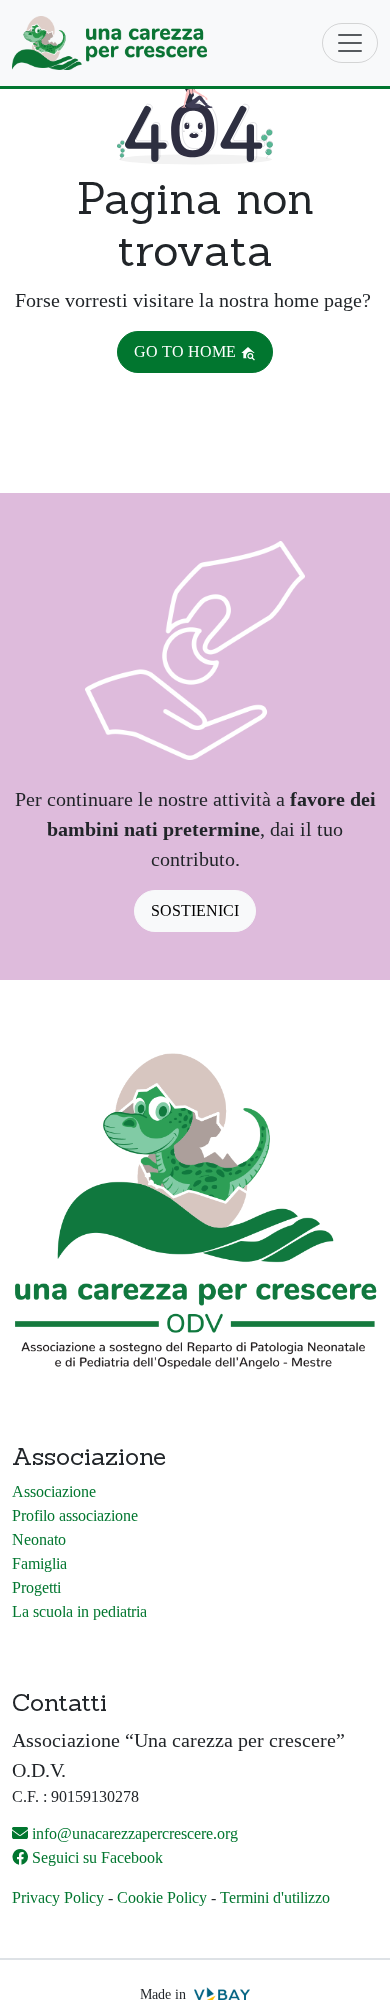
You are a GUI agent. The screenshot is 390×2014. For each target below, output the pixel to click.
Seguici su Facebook (97, 1857)
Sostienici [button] (195, 910)
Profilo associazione (75, 1515)
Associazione (54, 1491)
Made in (165, 1994)
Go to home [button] (187, 351)
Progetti (36, 1587)
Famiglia (39, 1563)
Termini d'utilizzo (275, 1897)
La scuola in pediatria (79, 1611)
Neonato (39, 1539)
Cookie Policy (162, 1897)
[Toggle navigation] (350, 43)
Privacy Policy (58, 1897)
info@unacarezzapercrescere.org (135, 1833)
